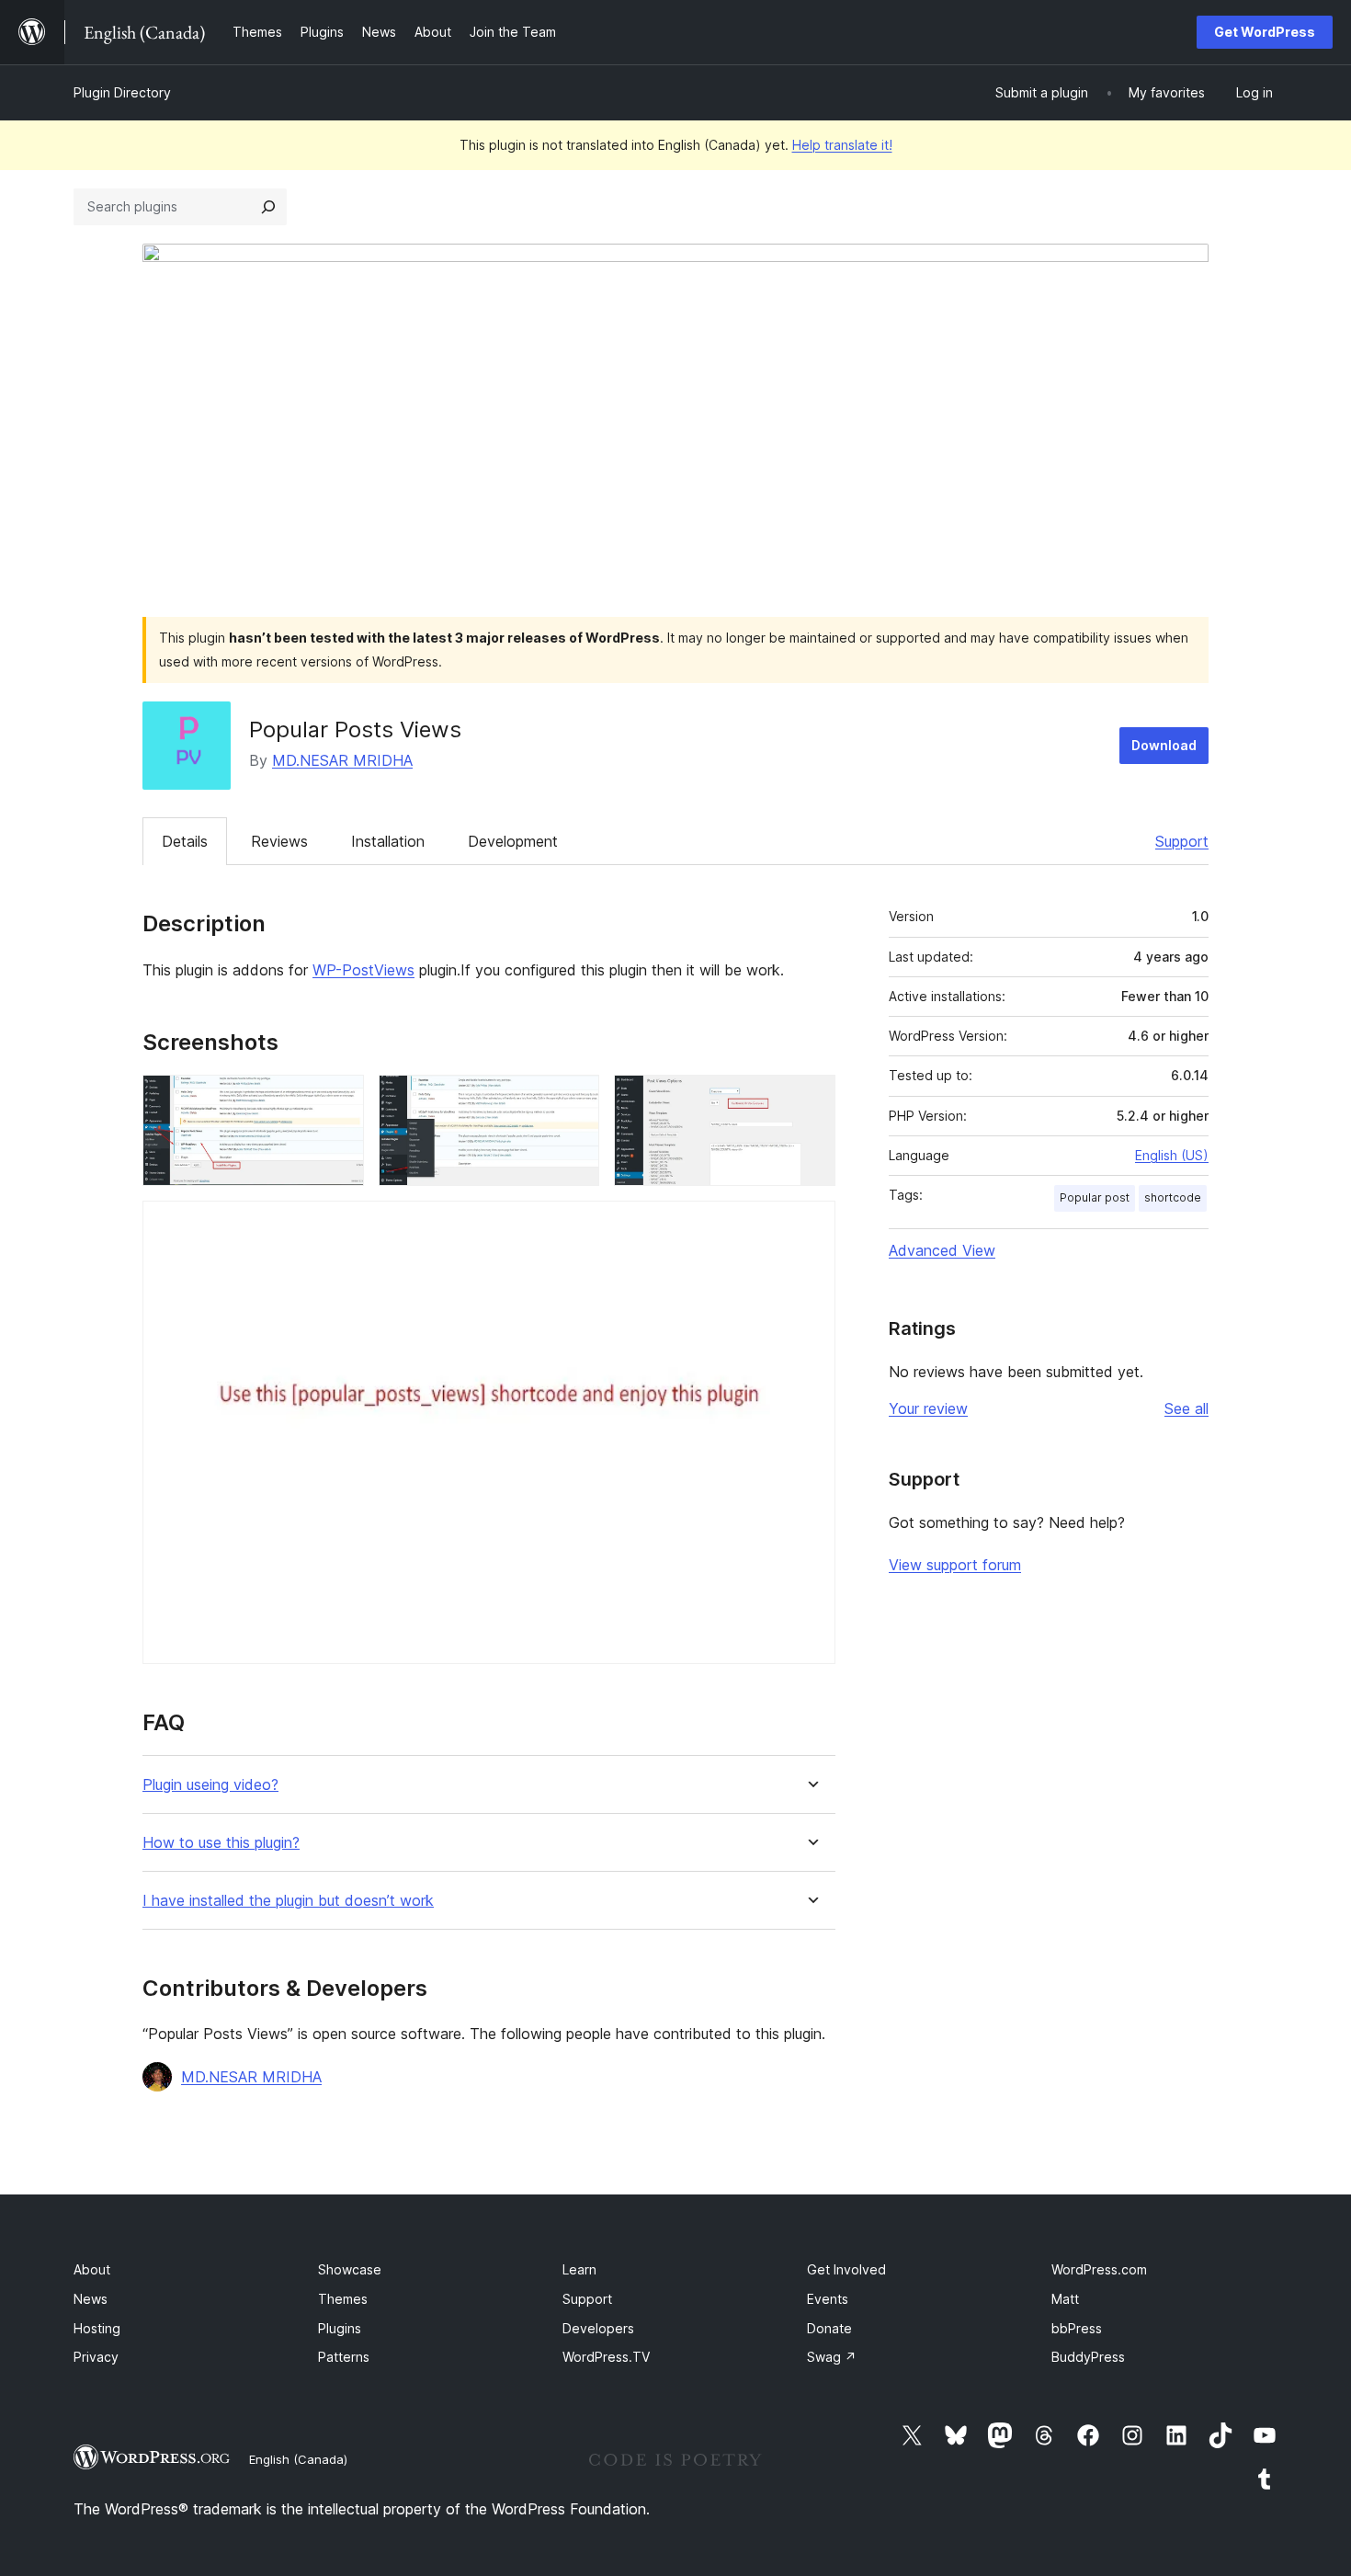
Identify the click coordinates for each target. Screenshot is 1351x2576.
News (91, 2299)
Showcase (350, 2269)
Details (185, 841)
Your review (928, 1408)
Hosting (97, 2328)
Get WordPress (1265, 32)
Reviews (279, 841)
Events (828, 2299)
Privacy (96, 2357)
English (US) (1172, 1155)
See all (1186, 1408)
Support (1182, 841)
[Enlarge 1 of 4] (339, 1100)
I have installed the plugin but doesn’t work (288, 1901)
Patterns (344, 2357)
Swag (832, 2357)
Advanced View (942, 1250)
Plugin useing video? (210, 1785)
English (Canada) (298, 2459)
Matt (1065, 2299)
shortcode (1173, 1197)
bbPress (1077, 2328)
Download (1164, 745)
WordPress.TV (606, 2357)
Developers (598, 2328)
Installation (388, 841)
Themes (343, 2299)
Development (513, 841)
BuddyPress (1088, 2357)
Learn (579, 2269)
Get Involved (846, 2269)
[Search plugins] (268, 207)
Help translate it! (842, 145)
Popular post (1095, 1197)
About (92, 2269)
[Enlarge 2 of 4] (574, 1100)
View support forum (955, 1565)
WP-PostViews (363, 970)
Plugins (340, 2328)
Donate (829, 2328)
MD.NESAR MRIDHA (342, 760)
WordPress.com (1099, 2269)
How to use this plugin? (221, 1843)
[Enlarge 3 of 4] (811, 1100)
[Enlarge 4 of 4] (811, 1225)
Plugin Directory (122, 92)
